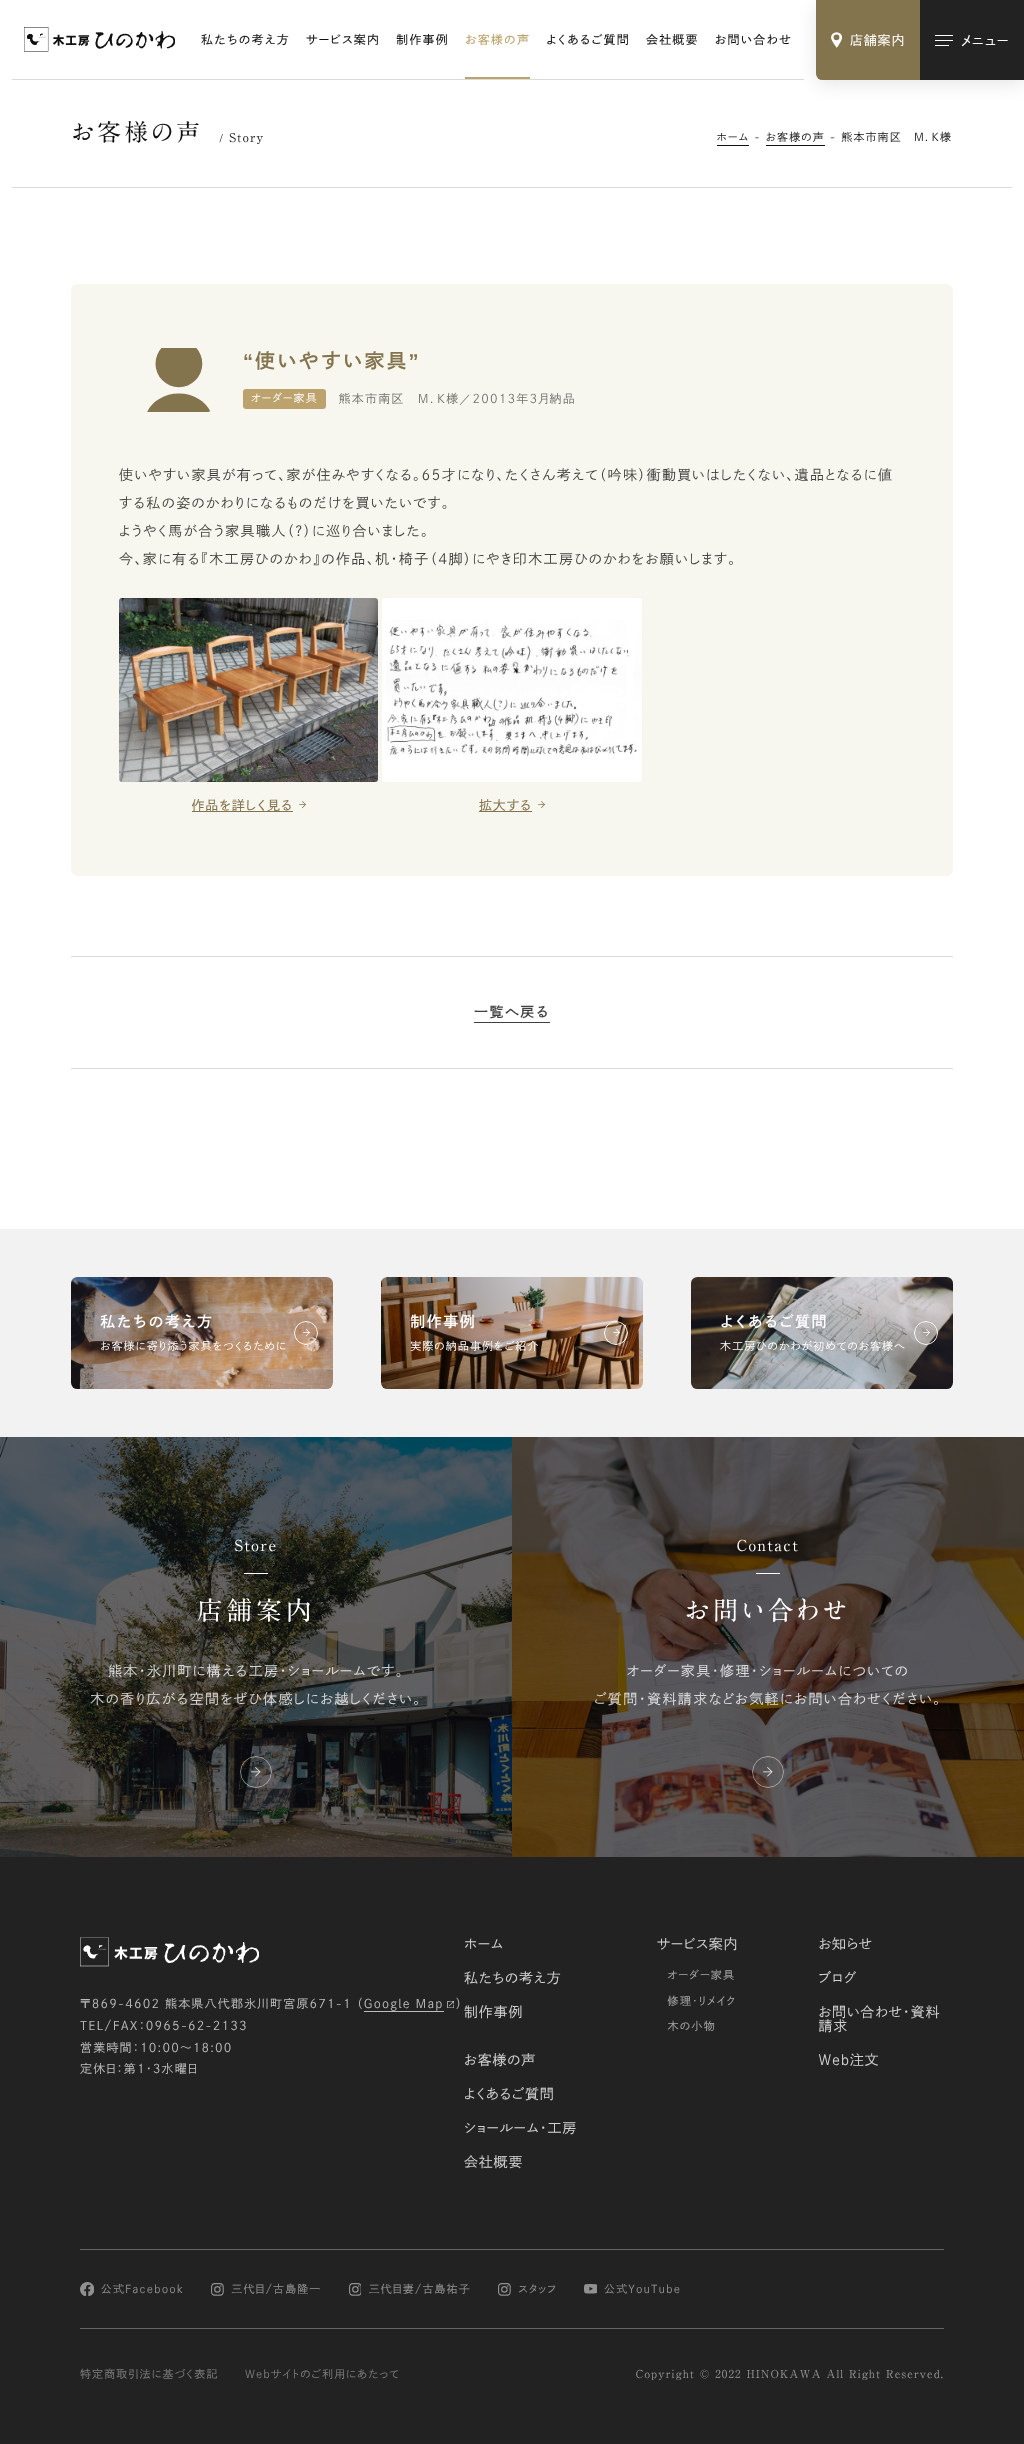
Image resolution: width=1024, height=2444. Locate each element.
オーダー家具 (701, 1975)
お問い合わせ (753, 40)
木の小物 (691, 2026)
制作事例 (422, 40)
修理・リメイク (701, 2001)
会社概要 (672, 40)
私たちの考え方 (245, 40)
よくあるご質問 (588, 40)
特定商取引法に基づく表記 (149, 2374)
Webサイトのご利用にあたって (322, 2374)
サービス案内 (343, 40)
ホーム (733, 137)
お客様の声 (497, 40)
